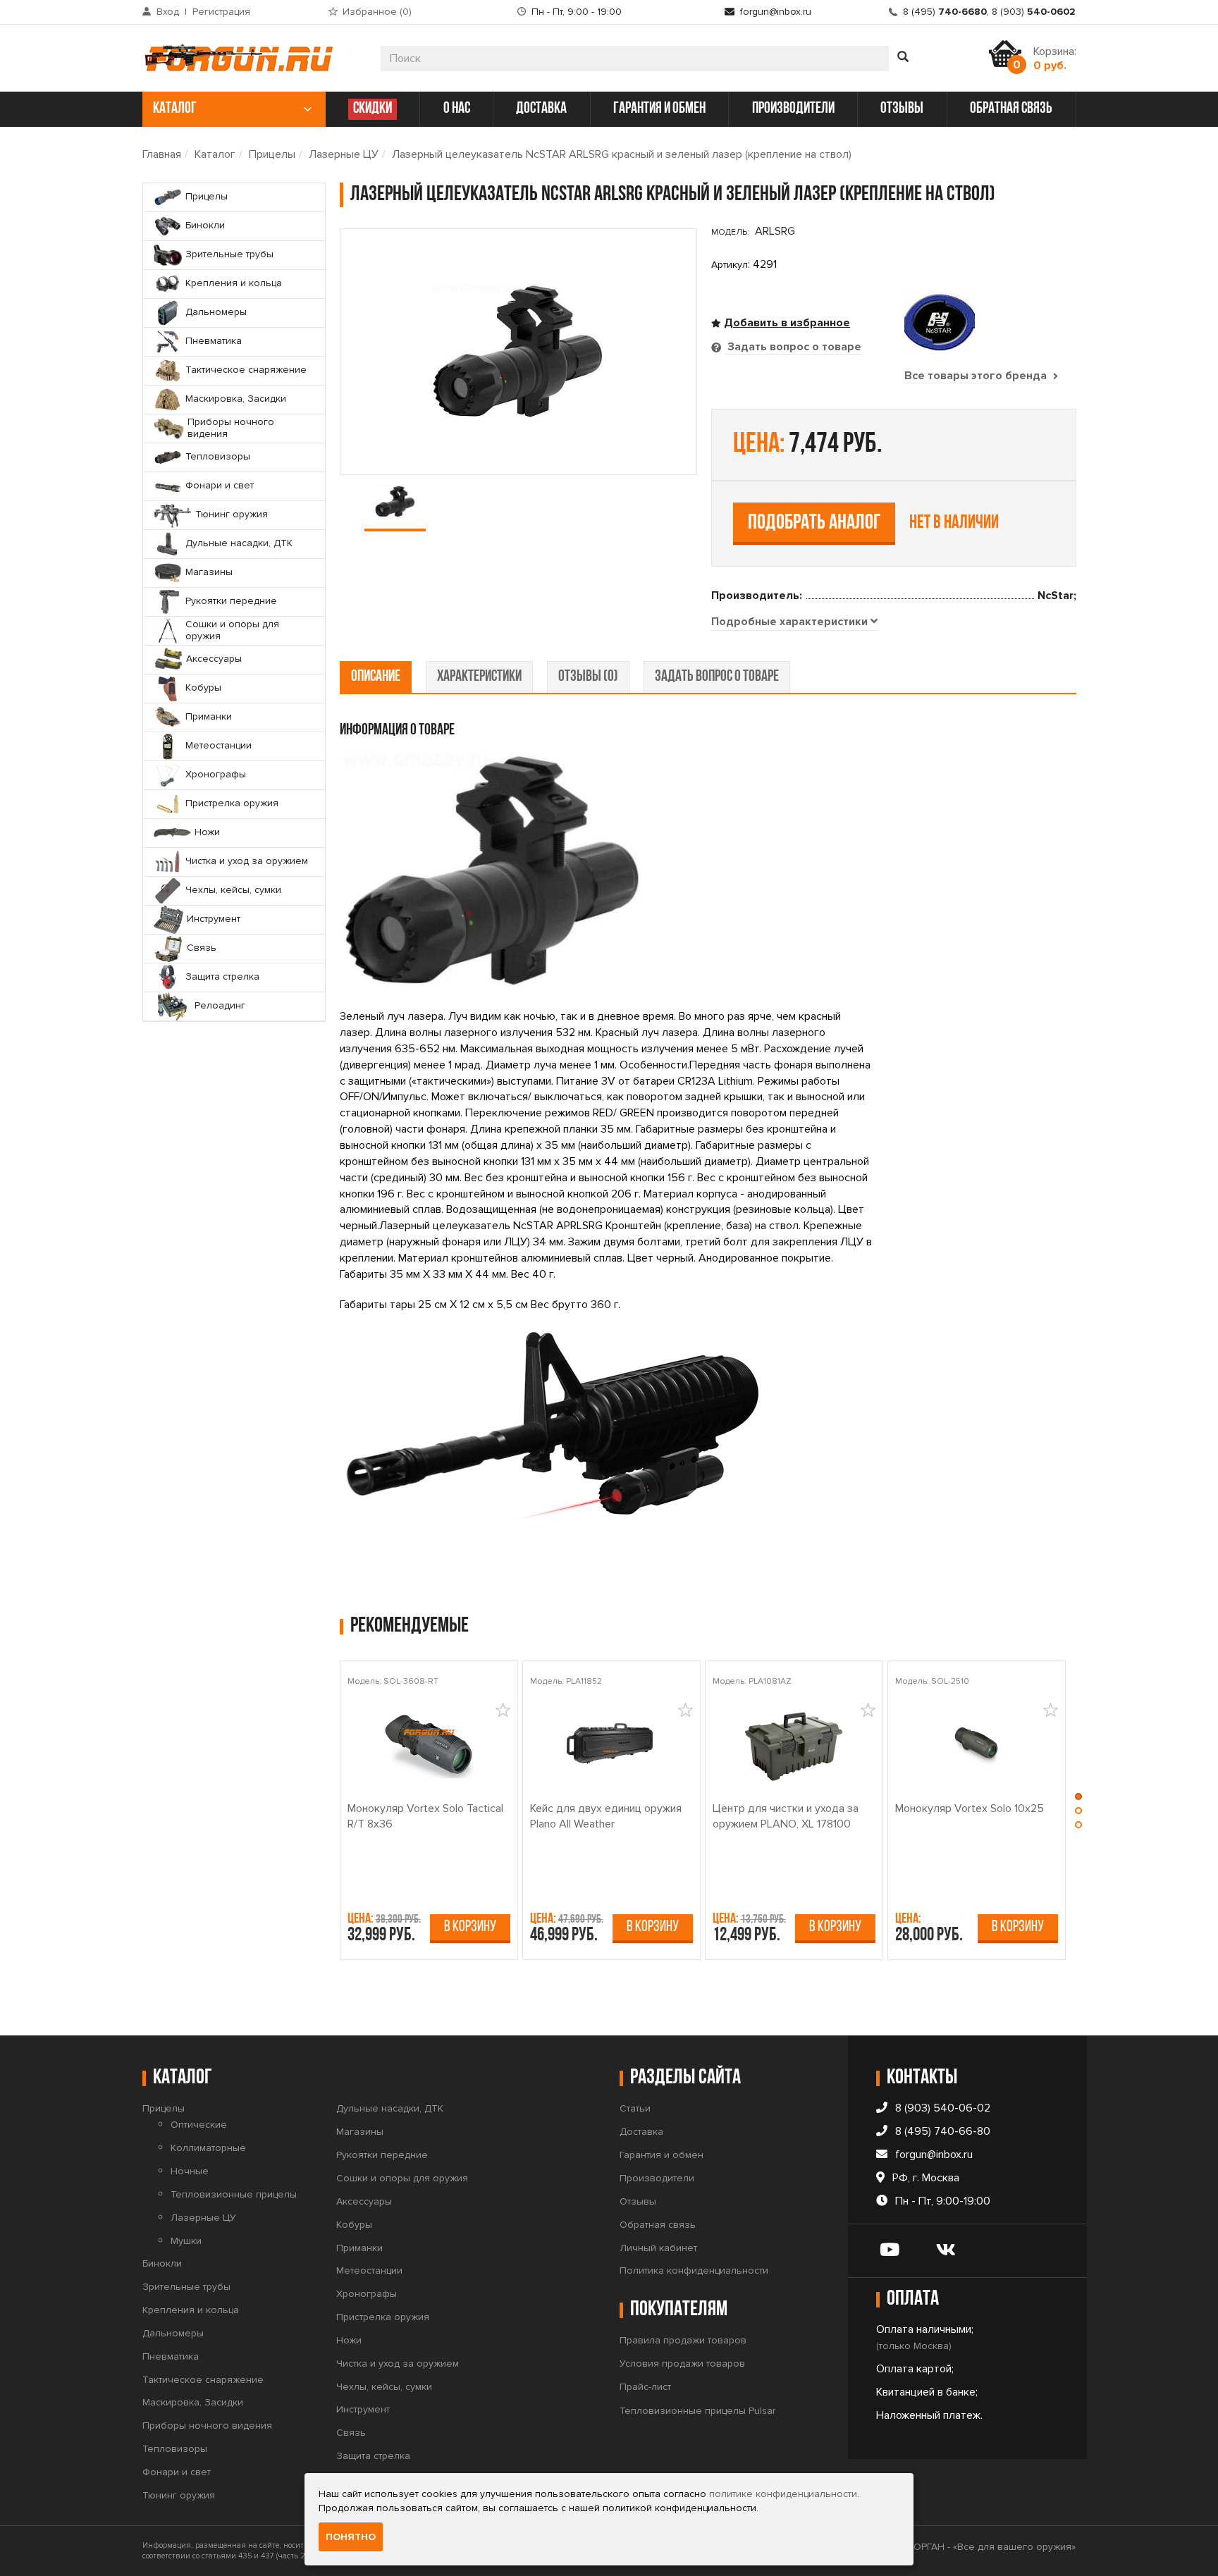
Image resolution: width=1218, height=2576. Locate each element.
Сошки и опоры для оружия (402, 2178)
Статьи (635, 2108)
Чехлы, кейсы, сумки (384, 2387)
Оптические (199, 2125)
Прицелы (272, 154)
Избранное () (377, 12)
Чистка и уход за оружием (398, 2364)
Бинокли (162, 2263)
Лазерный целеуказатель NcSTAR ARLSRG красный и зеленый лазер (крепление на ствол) (622, 154)
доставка (541, 109)
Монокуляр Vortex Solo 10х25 (970, 1808)
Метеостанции (369, 2270)
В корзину (470, 1927)
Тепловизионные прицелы (234, 2194)
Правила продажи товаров (683, 2340)
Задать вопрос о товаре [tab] (793, 347)
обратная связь (1011, 109)
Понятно (351, 2537)
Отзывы (638, 2201)
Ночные (190, 2171)
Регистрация (221, 12)
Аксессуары (364, 2201)
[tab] (794, 622)
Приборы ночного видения (207, 2426)
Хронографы (367, 2294)
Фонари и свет (177, 2472)
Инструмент (363, 2409)
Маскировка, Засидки (193, 2402)
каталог (175, 109)
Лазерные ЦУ (344, 154)
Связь (351, 2433)
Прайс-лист (645, 2387)
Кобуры (354, 2225)
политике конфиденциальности (783, 2494)
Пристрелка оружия (383, 2317)
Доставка (641, 2132)
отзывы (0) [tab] (588, 677)
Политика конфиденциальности (694, 2270)
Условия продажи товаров (682, 2364)
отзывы (902, 109)
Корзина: (1055, 58)
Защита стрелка (373, 2456)
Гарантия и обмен (662, 2155)
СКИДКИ (373, 109)
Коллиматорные (208, 2148)
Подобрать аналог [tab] (814, 523)
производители (793, 109)
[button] (1078, 1800)
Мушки (186, 2241)
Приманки (359, 2248)
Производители (657, 2178)
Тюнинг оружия (179, 2495)
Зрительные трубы (186, 2287)
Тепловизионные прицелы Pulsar (697, 2411)
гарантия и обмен (659, 109)
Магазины (360, 2132)
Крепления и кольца (191, 2310)
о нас (457, 109)
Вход (168, 12)
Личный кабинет (658, 2248)
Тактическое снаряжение (203, 2380)
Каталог (215, 154)
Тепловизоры (175, 2449)
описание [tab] (376, 677)
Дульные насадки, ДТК (390, 2108)
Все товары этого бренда (977, 376)
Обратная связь (658, 2225)
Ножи (349, 2340)
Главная (162, 154)
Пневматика (171, 2356)
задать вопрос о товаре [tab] (717, 677)
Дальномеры (173, 2333)
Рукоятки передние (382, 2155)
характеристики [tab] (479, 677)
